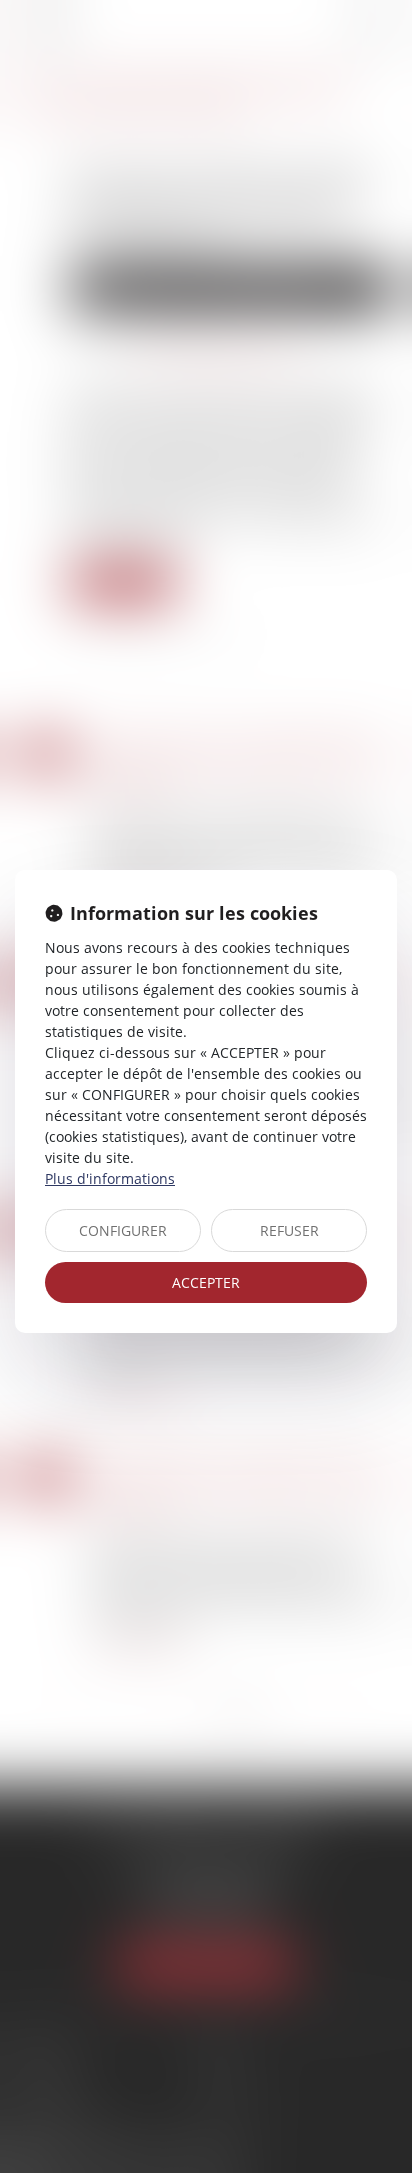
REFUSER (289, 1230)
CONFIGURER (123, 1230)
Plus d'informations (110, 1178)
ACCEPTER (206, 1282)
